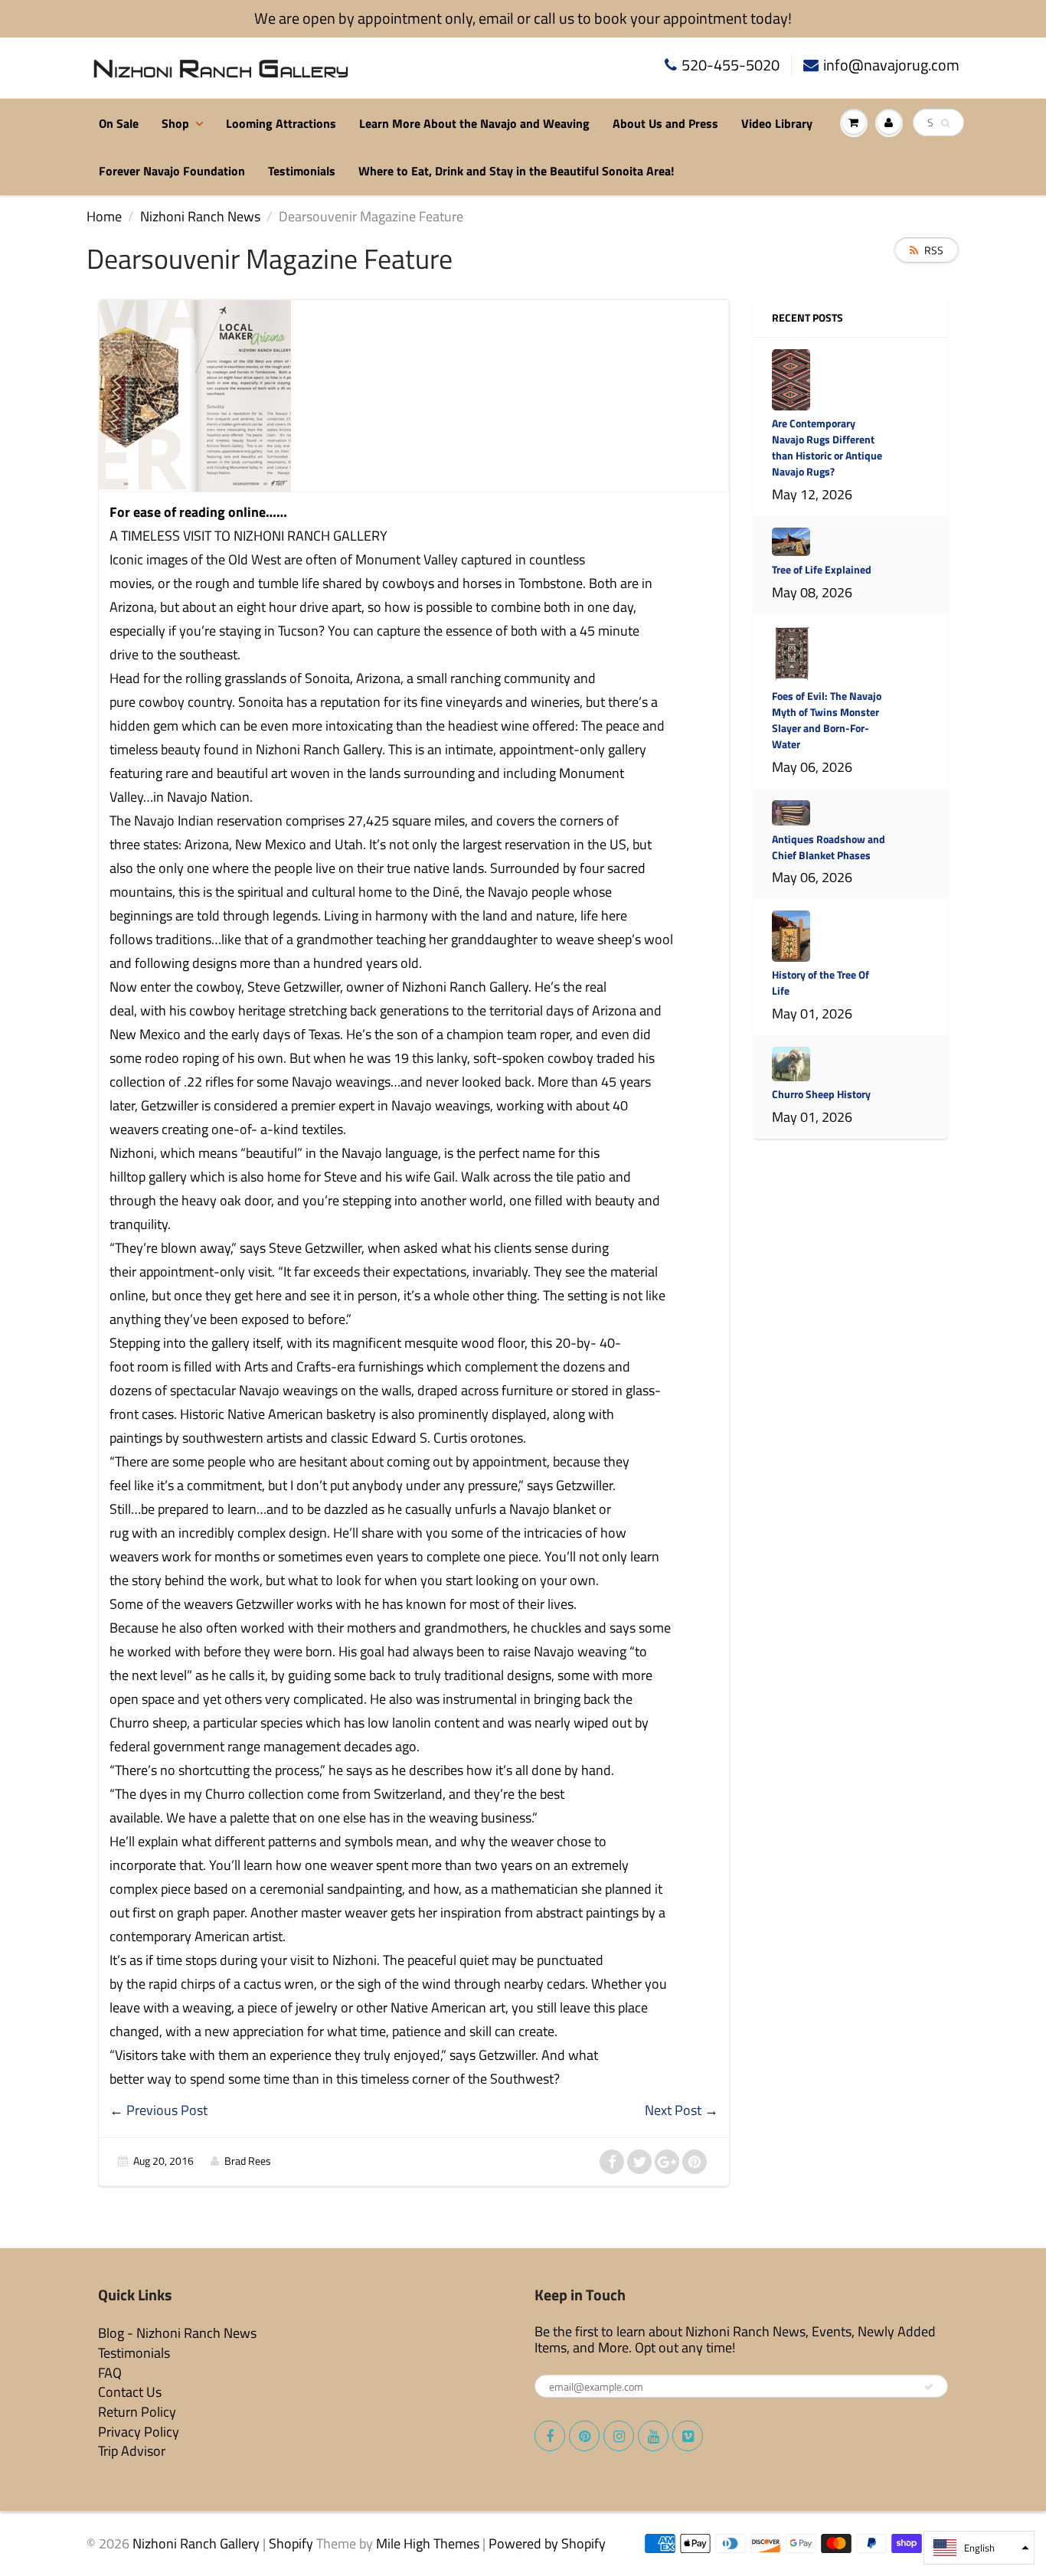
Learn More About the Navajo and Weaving (474, 123)
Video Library (777, 123)
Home (104, 216)
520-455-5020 (731, 65)
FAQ (110, 2373)
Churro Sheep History (821, 1094)
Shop (175, 123)
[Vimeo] (688, 2436)
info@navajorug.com (891, 65)
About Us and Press (665, 123)
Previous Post (167, 2110)
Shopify (291, 2543)
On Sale (119, 123)
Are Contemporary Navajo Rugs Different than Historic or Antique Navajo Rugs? (827, 447)
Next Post (673, 2110)
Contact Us (130, 2392)
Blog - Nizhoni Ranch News (177, 2333)
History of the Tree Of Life (820, 982)
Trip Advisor (132, 2451)
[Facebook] (550, 2436)
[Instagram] (619, 2436)
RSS (934, 250)
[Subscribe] (929, 2387)
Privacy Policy (139, 2432)
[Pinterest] (584, 2436)
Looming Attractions (281, 123)
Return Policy (137, 2412)
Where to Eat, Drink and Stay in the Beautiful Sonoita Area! (516, 171)
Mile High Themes (428, 2543)
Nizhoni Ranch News (200, 216)
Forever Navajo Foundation (172, 171)
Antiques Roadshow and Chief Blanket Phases (829, 847)
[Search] (945, 123)
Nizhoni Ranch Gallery (196, 2543)
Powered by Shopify (547, 2543)
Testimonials (302, 171)
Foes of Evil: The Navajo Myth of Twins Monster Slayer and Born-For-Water (827, 720)
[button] (979, 2548)
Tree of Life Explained (822, 569)
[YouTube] (653, 2436)
